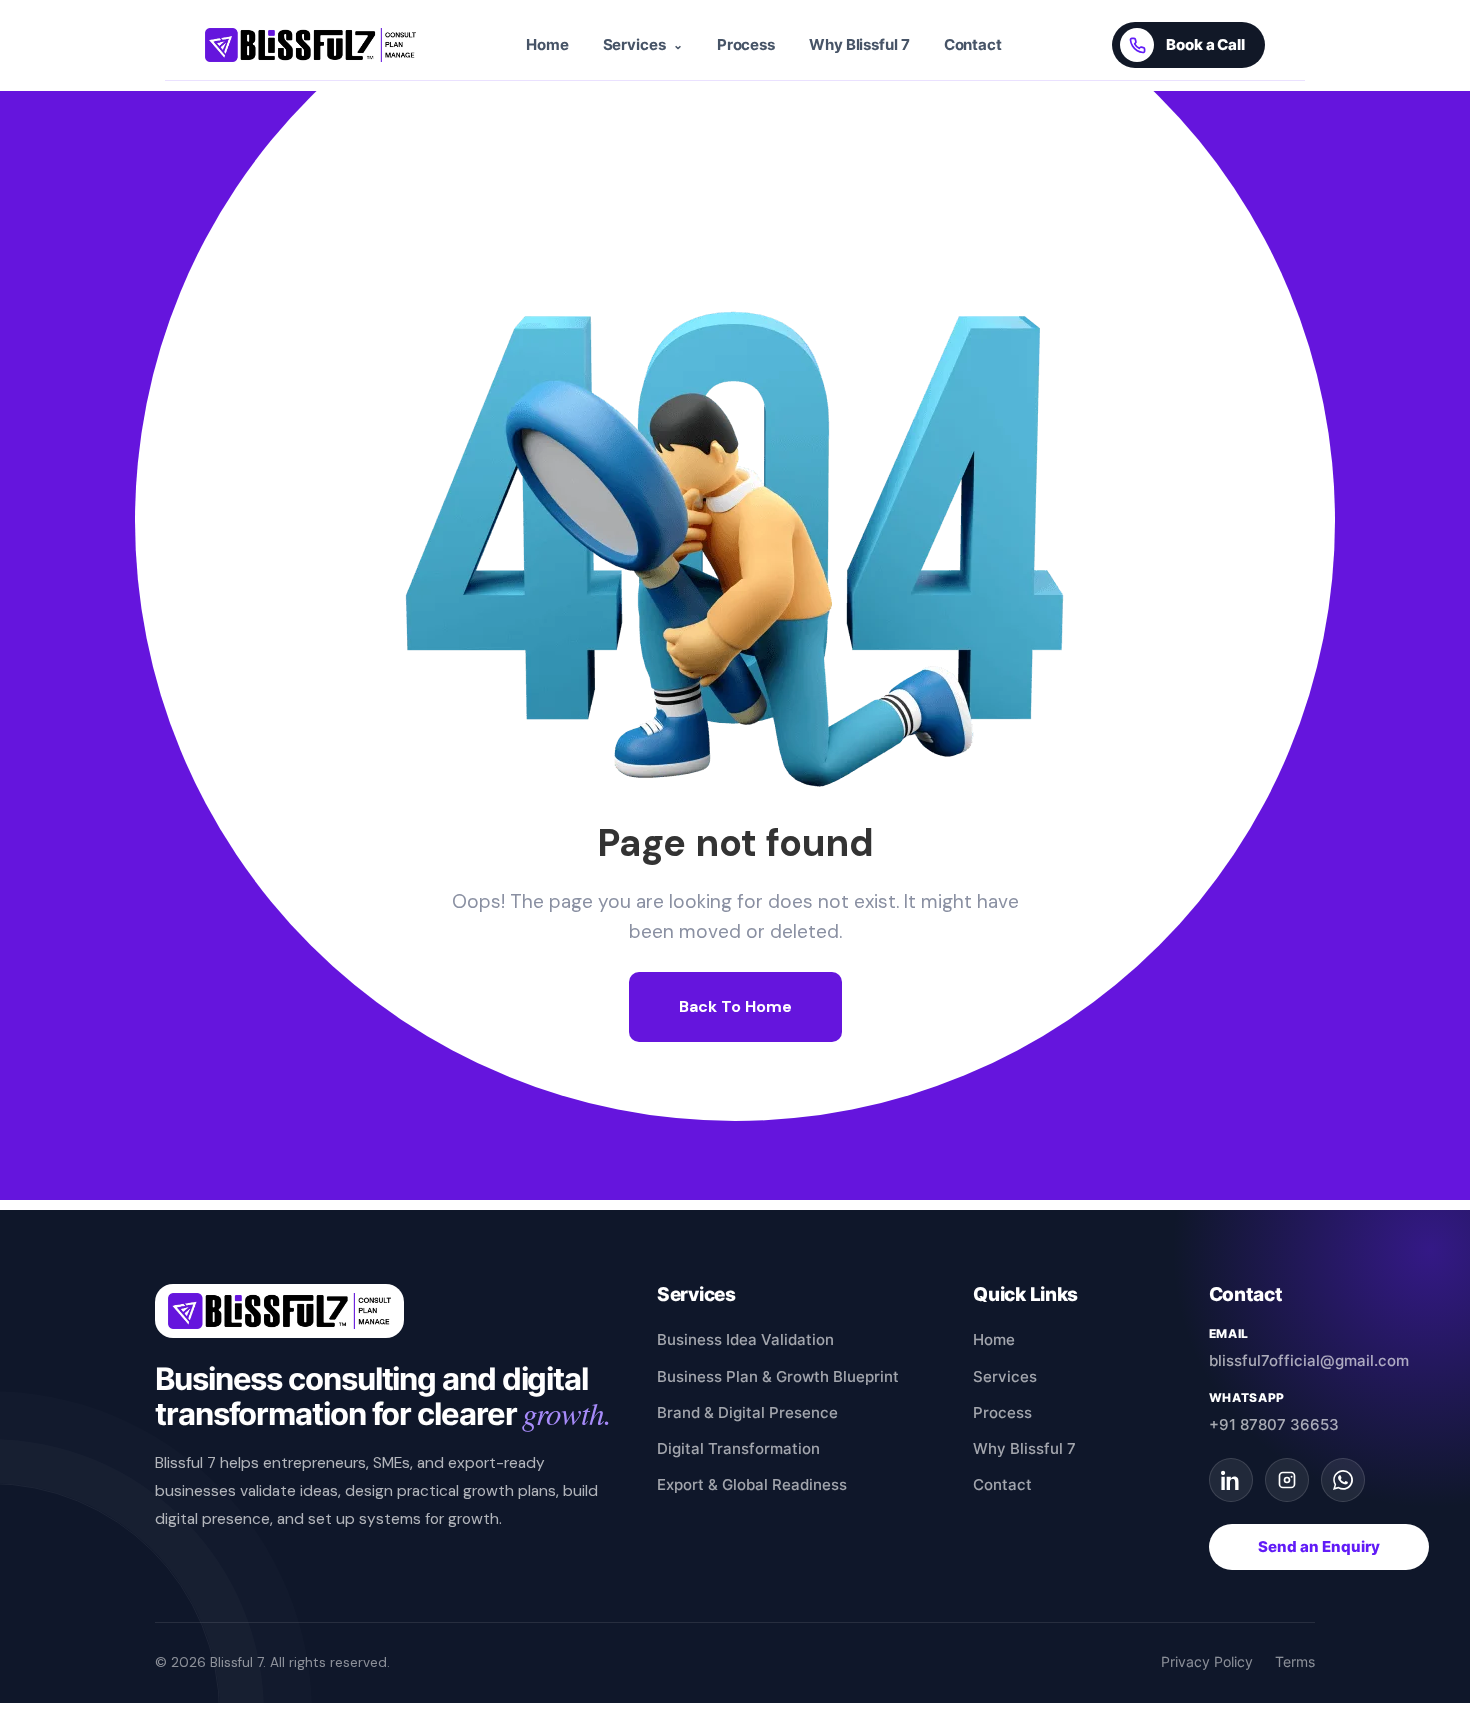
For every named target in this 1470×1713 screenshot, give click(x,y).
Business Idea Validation (745, 1339)
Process (746, 45)
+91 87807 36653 (1274, 1424)
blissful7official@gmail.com (1309, 1360)
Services (1005, 1376)
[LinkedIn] (1231, 1480)
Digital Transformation (738, 1448)
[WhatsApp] (1343, 1480)
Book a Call (1205, 45)
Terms (1295, 1662)
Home (547, 45)
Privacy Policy (1207, 1662)
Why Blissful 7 (859, 45)
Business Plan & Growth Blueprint (778, 1376)
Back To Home (735, 1006)
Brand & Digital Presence (747, 1412)
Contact (973, 45)
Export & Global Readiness (752, 1484)
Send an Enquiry (1319, 1547)
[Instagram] (1287, 1480)
